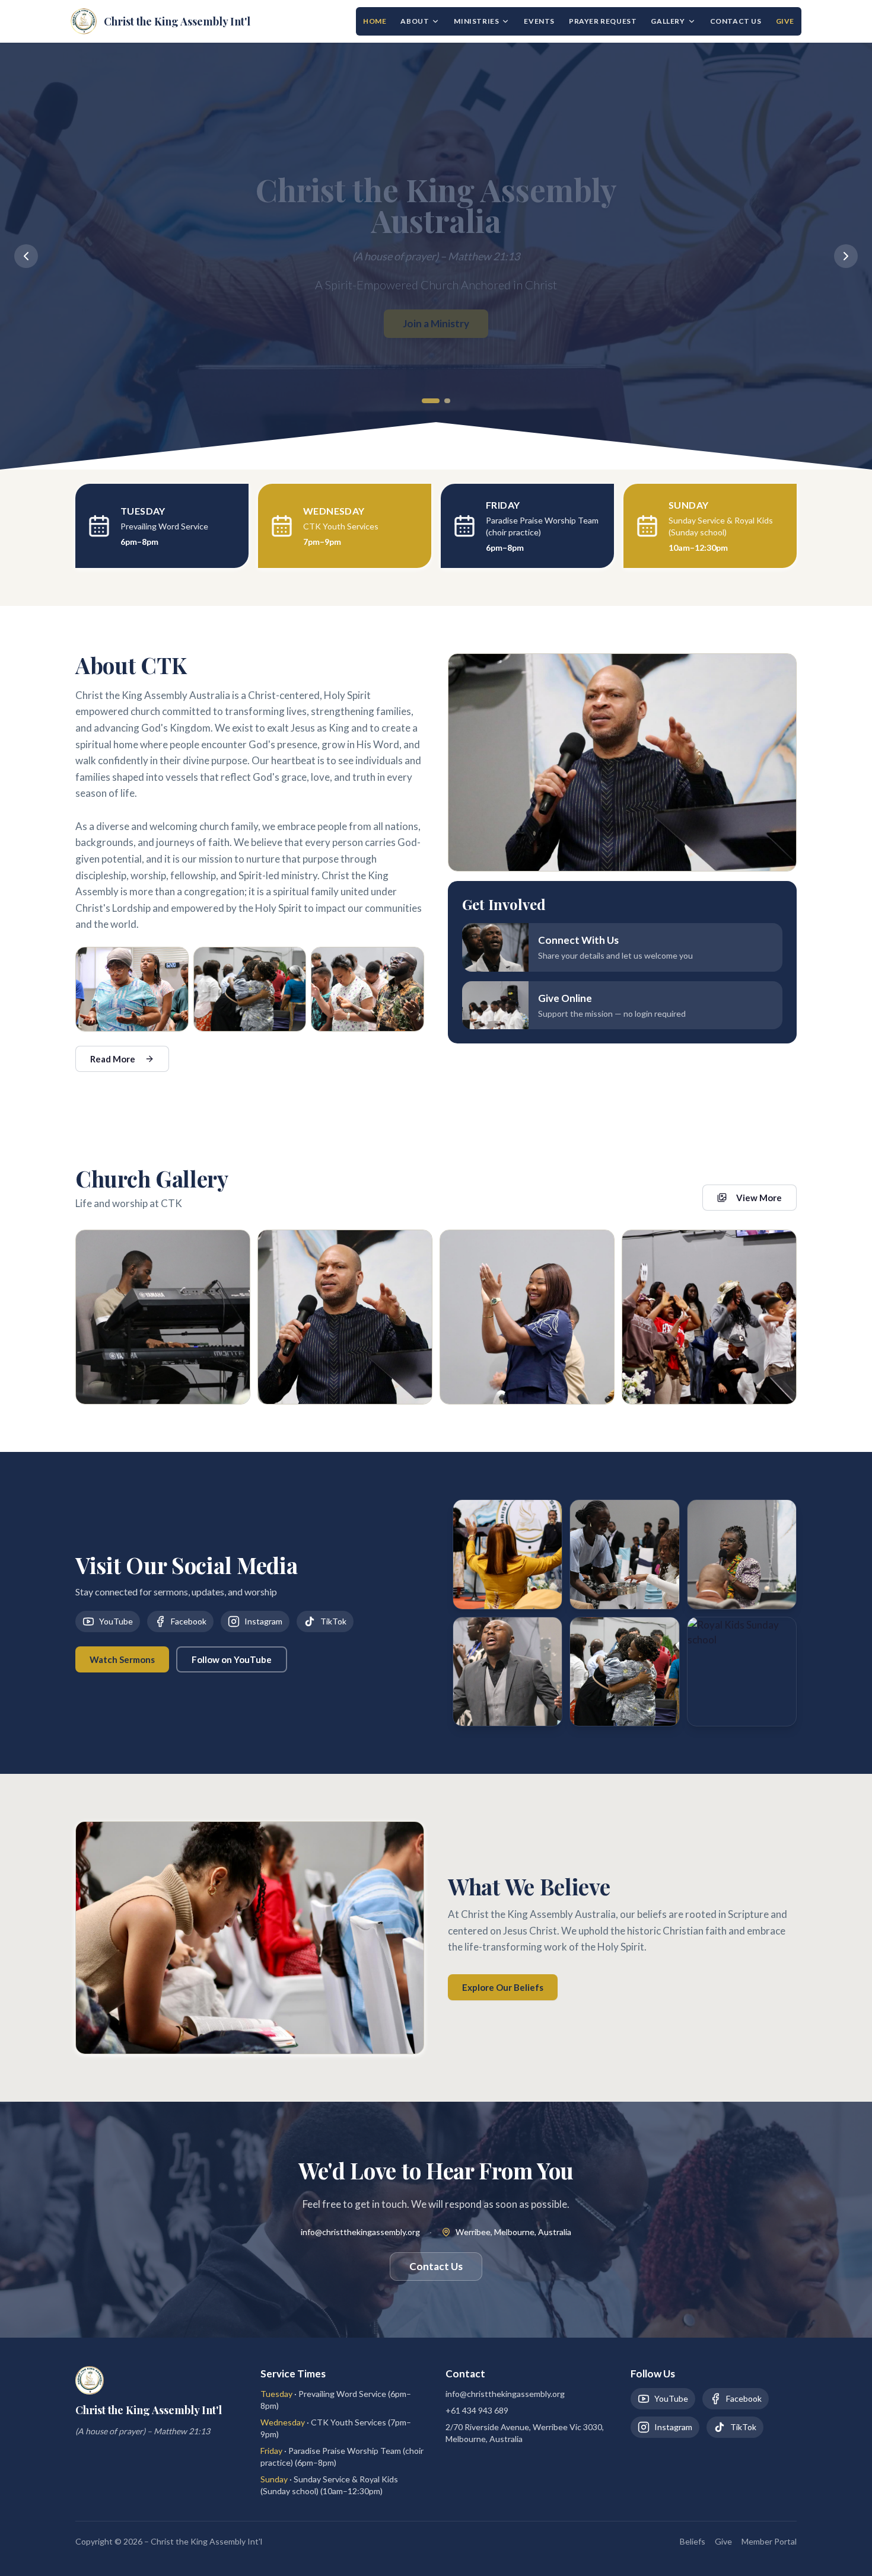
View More (759, 1198)
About (415, 21)
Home (375, 21)
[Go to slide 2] (441, 401)
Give (785, 21)
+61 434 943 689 (477, 2410)
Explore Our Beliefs (503, 1987)
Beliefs (693, 2541)
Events (539, 21)
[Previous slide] (26, 256)
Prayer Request (603, 21)
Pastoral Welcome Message (436, 323)
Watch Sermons (122, 1659)
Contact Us (736, 21)
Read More (113, 1059)
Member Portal (769, 2541)
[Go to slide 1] (424, 401)
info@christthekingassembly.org (360, 2232)
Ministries (476, 21)
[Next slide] (846, 256)
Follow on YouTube (232, 1659)
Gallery (668, 21)
